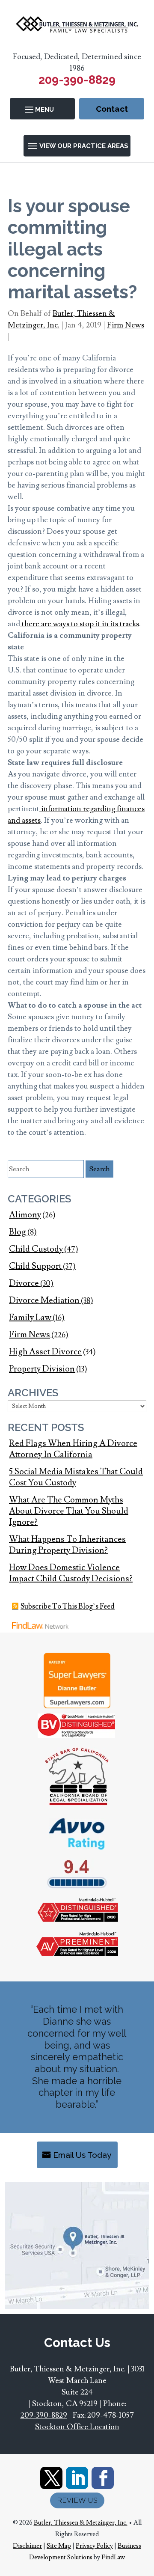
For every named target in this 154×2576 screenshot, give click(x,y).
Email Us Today (82, 2155)
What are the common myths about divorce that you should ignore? (69, 1511)
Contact (112, 109)
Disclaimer (27, 2546)
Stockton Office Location (77, 2427)
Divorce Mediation (44, 1300)
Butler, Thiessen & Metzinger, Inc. (81, 2523)
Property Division (42, 1369)
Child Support (35, 1266)
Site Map (59, 2546)
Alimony (25, 1215)
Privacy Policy (94, 2546)
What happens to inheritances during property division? (67, 1545)
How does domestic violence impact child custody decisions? (71, 1573)
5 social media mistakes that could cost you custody (76, 1477)
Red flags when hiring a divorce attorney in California (73, 1449)
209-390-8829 (77, 80)
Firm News (126, 325)
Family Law (30, 1318)
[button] (43, 109)
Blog (18, 1232)
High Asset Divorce (45, 1352)
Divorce (24, 1283)
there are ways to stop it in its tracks (80, 624)
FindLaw (113, 2557)
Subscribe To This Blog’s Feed (68, 1606)
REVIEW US (77, 2500)
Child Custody (36, 1249)
